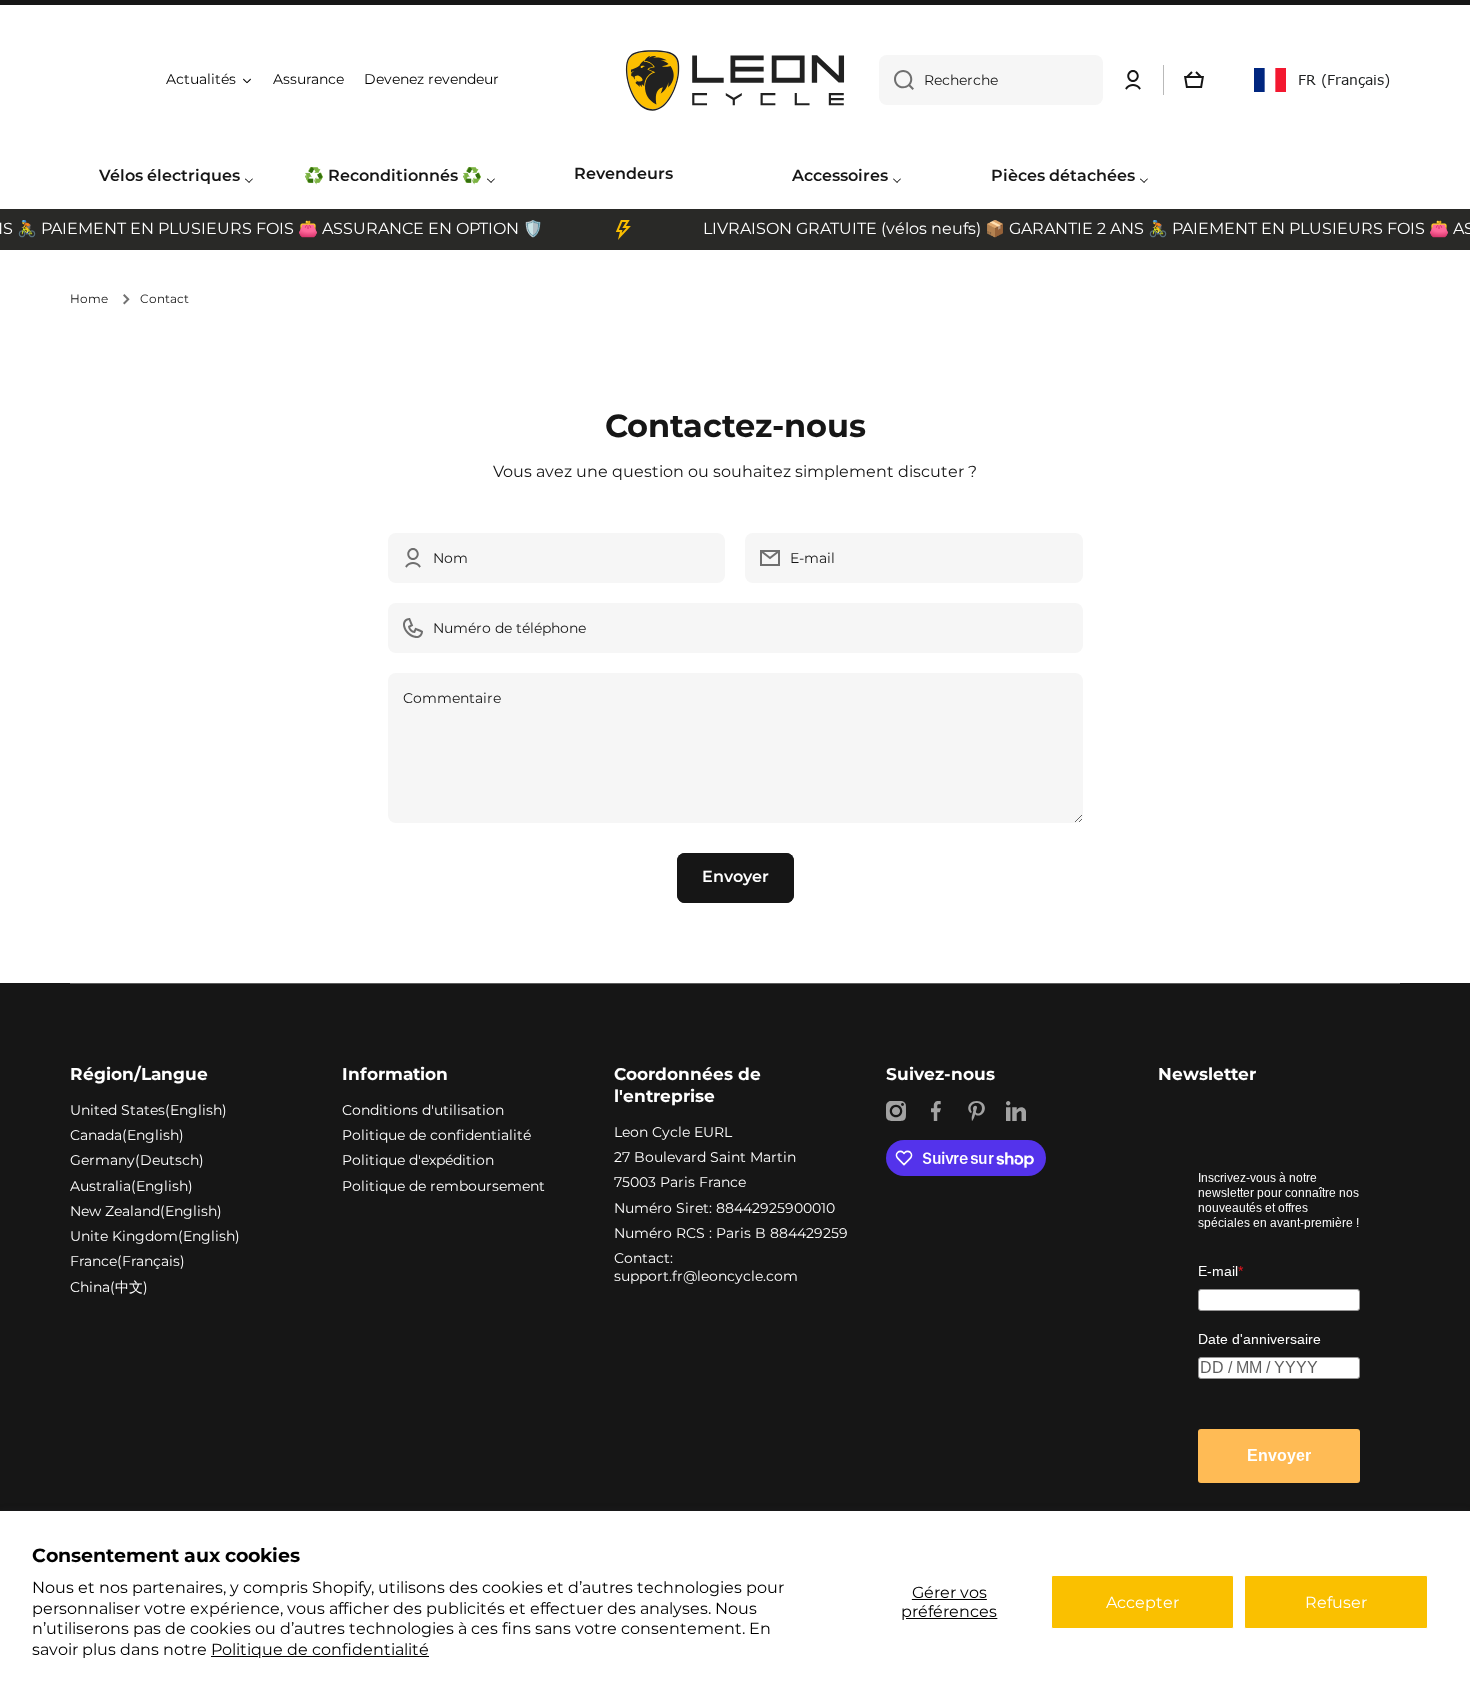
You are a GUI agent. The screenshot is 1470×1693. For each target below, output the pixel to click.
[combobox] (991, 80)
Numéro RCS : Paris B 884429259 (731, 1233)
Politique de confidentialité (320, 1649)
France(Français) (127, 1261)
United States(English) (148, 1110)
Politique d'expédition (418, 1160)
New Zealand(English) (146, 1211)
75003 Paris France (680, 1182)
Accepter (1142, 1602)
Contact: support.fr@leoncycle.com (706, 1267)
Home (89, 298)
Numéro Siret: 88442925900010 (724, 1208)
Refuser (1336, 1602)
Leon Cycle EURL (673, 1132)
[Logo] (735, 80)
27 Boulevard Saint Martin (705, 1157)
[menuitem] (176, 177)
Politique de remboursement (443, 1186)
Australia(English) (131, 1186)
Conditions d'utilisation (423, 1110)
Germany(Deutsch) (137, 1160)
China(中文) (109, 1287)
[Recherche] (896, 80)
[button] (1194, 80)
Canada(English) (127, 1135)
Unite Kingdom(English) (155, 1236)
